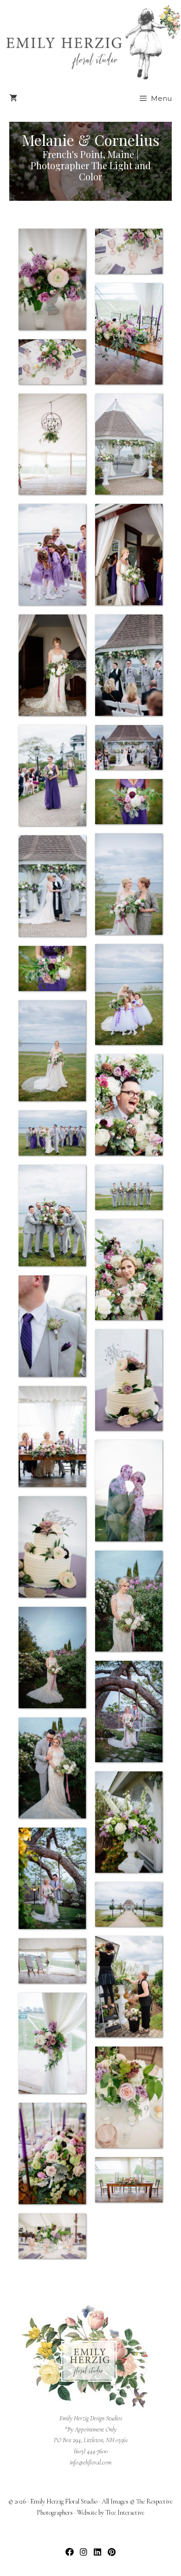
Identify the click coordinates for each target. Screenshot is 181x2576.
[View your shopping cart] (13, 99)
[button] (70, 2552)
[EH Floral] (93, 42)
